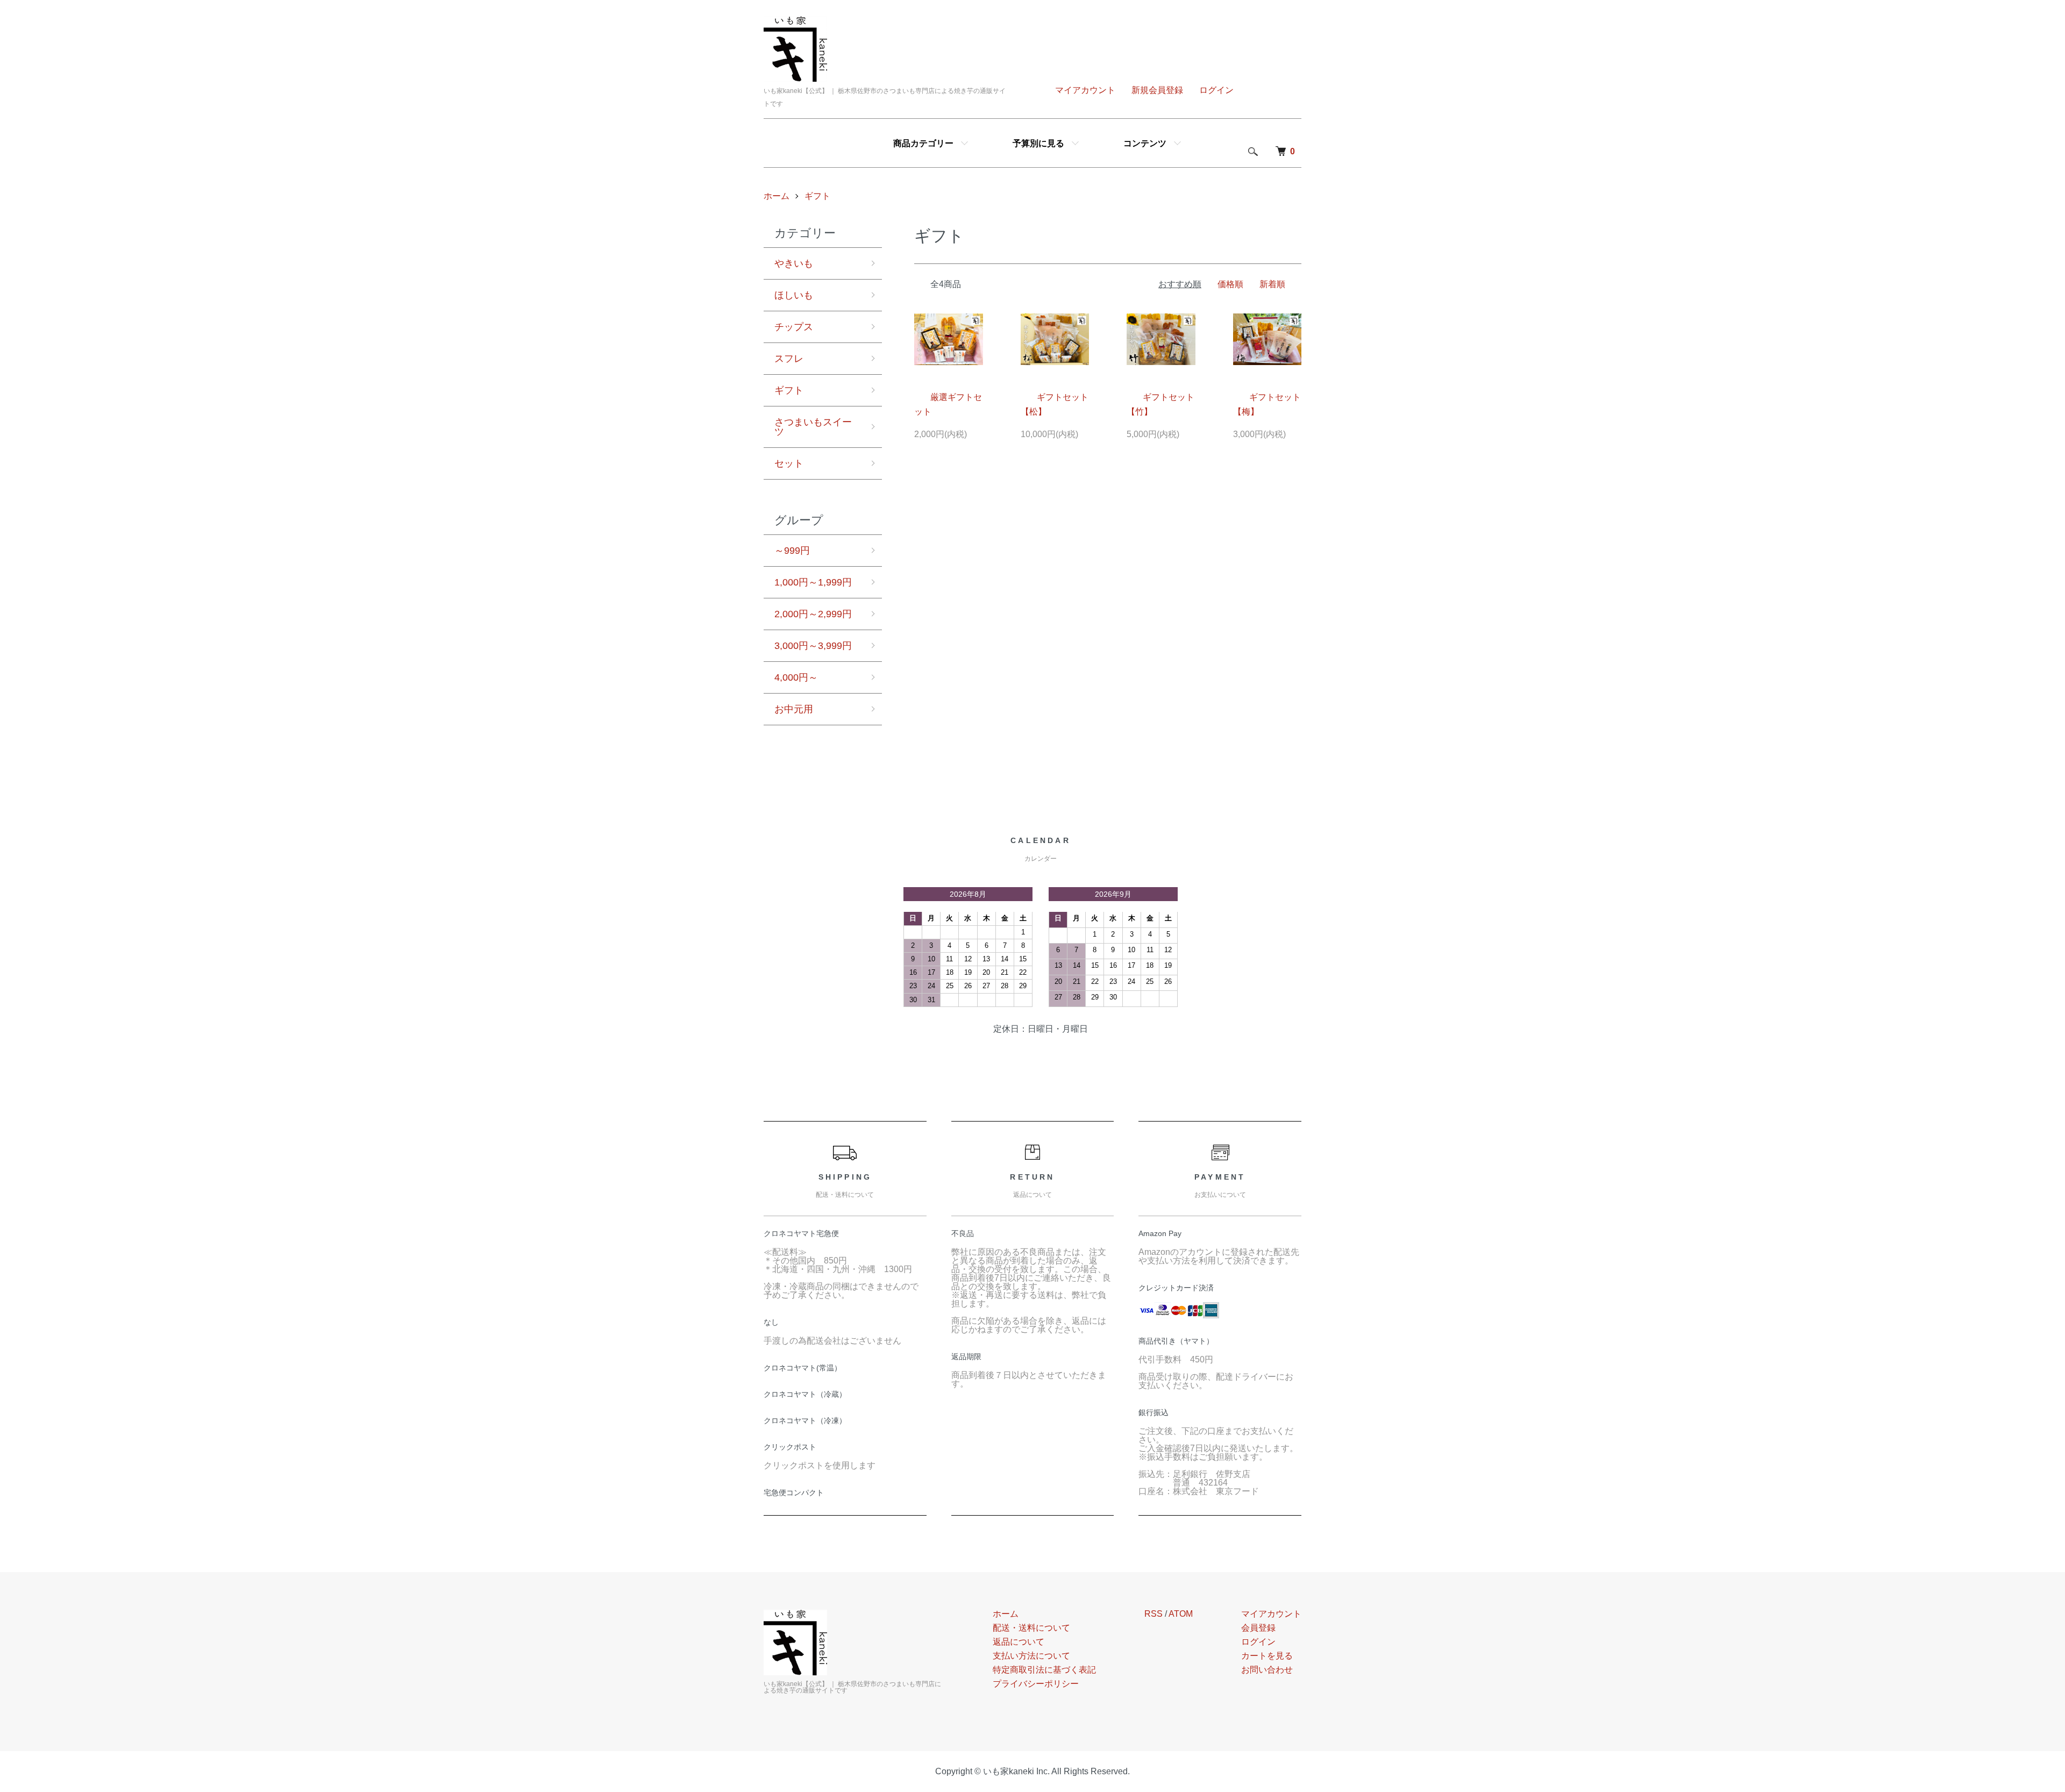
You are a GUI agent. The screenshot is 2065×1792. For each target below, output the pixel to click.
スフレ (789, 359)
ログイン (1216, 90)
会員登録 (1258, 1628)
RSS (1153, 1614)
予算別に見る (1038, 143)
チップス (794, 327)
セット (789, 463)
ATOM (1181, 1614)
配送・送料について (1031, 1628)
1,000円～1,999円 (813, 582)
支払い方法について (1031, 1656)
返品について (1019, 1642)
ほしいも (794, 295)
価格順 (1230, 284)
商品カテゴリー (923, 143)
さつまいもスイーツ (813, 427)
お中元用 (794, 709)
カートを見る (1267, 1656)
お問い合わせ (1267, 1670)
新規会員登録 (1157, 90)
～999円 (792, 551)
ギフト (817, 196)
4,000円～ (796, 677)
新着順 (1272, 284)
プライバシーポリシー (1036, 1684)
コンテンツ (1145, 143)
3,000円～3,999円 (813, 646)
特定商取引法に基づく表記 (1044, 1670)
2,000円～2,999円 (813, 614)
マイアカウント (1085, 90)
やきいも (794, 263)
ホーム (777, 196)
